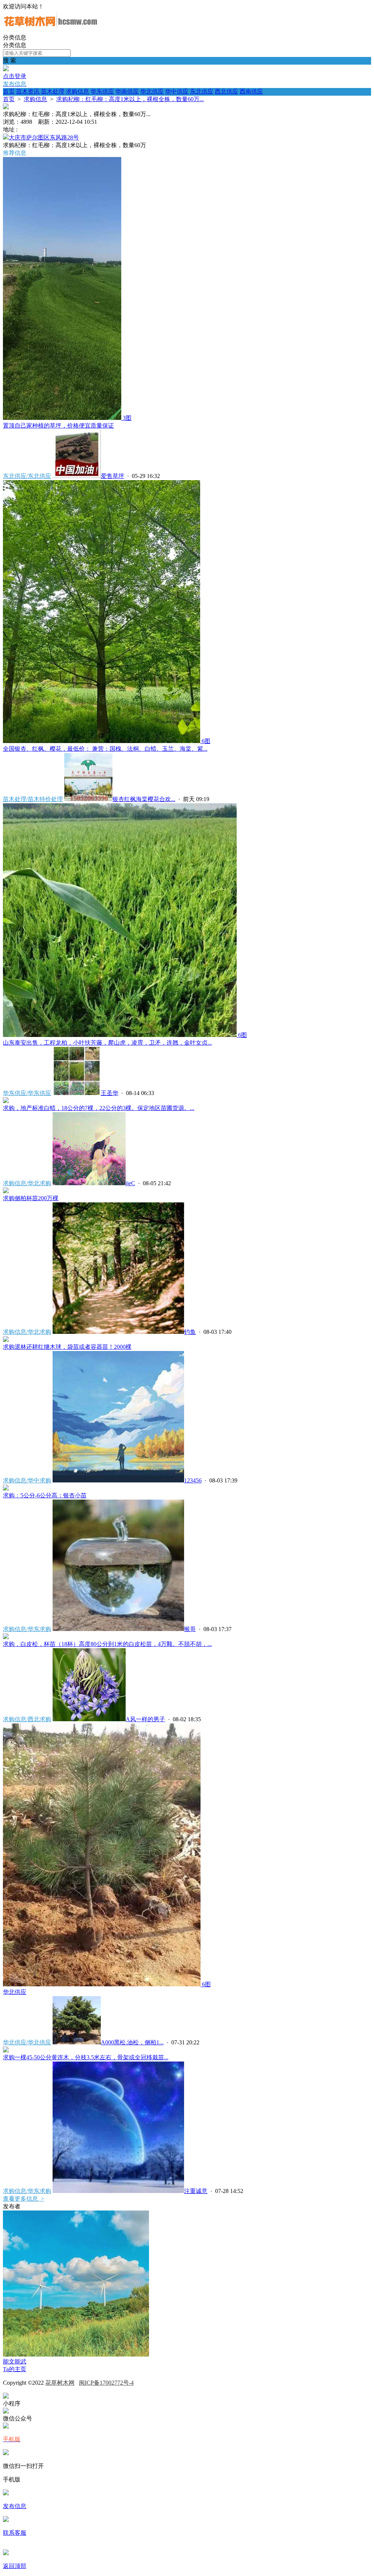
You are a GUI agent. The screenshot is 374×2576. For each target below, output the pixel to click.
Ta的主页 (15, 2369)
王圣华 (110, 1093)
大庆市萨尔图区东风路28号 (44, 137)
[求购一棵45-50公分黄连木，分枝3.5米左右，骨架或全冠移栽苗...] (6, 2050)
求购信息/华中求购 (27, 1480)
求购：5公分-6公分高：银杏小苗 (45, 1495)
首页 (9, 91)
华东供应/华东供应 (27, 1093)
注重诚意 (196, 2191)
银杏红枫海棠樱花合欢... (144, 799)
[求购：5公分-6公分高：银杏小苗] (6, 1488)
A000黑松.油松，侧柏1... (132, 2042)
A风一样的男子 (145, 1719)
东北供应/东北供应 (27, 476)
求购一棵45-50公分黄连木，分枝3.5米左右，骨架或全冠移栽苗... (86, 2057)
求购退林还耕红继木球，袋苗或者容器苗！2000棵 (67, 1347)
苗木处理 (53, 91)
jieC (130, 1183)
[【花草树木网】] (50, 30)
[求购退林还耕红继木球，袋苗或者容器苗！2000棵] (6, 1340)
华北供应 (152, 91)
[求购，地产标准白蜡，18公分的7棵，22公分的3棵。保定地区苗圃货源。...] (6, 1101)
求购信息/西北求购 (27, 1719)
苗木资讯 (28, 91)
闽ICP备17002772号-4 (106, 2383)
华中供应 (177, 91)
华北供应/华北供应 (27, 2042)
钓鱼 (190, 1332)
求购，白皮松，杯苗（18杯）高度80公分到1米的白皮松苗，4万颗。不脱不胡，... (107, 1644)
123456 (193, 1480)
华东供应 (102, 91)
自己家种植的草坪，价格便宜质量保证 (58, 426)
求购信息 (77, 91)
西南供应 (251, 91)
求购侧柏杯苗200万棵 (31, 1198)
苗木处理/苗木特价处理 (33, 799)
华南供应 (127, 91)
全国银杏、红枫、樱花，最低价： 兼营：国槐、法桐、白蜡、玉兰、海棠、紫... (105, 749)
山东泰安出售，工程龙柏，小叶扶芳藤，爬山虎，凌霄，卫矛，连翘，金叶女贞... (107, 1043)
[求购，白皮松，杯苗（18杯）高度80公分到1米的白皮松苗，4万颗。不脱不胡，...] (6, 1637)
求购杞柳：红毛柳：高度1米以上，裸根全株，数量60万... (130, 99)
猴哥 (190, 1629)
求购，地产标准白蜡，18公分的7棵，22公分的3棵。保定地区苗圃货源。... (99, 1108)
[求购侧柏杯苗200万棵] (6, 1191)
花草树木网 (60, 2383)
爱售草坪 (112, 476)
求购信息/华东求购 (27, 1629)
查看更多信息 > (24, 2199)
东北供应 (202, 91)
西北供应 (226, 91)
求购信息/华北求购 (27, 1183)
